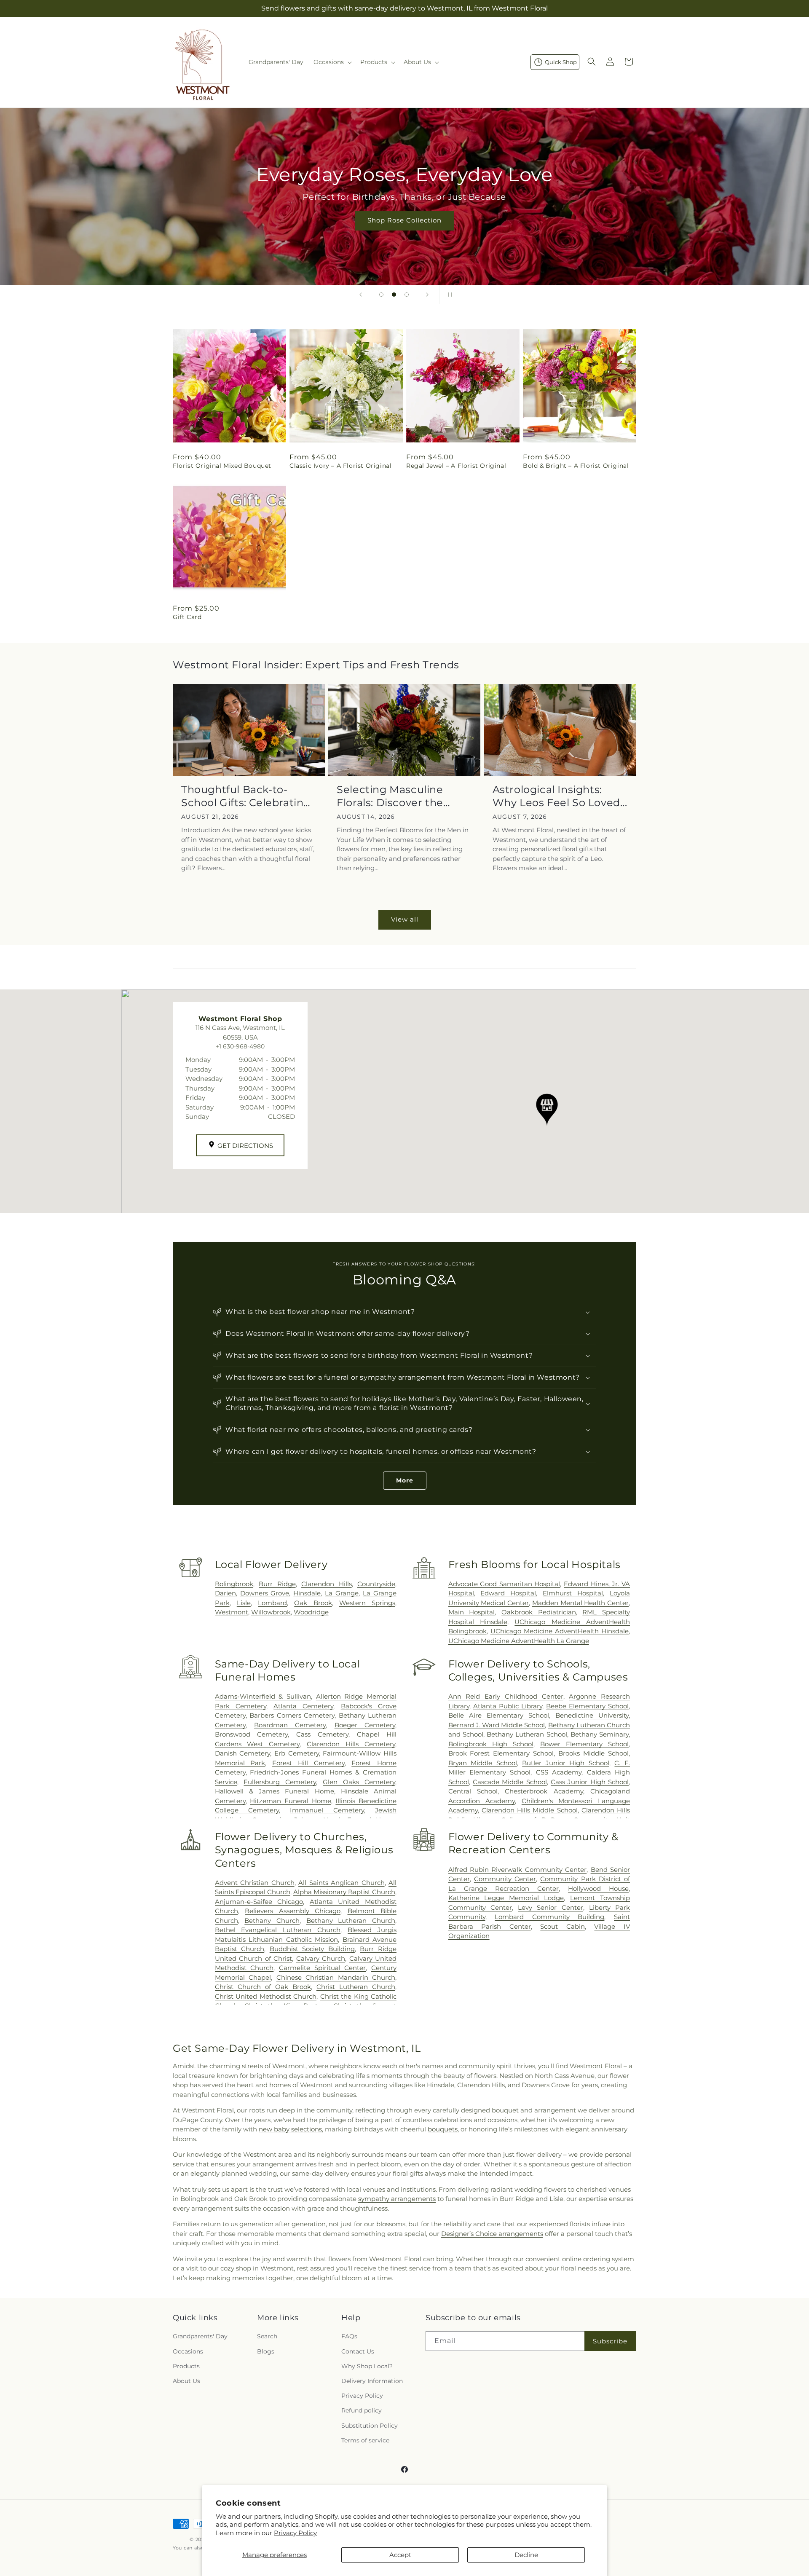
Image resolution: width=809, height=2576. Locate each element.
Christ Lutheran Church (356, 1987)
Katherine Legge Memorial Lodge (506, 1898)
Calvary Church (321, 1958)
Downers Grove (265, 1593)
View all (405, 919)
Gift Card (187, 617)
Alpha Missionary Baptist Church (344, 1892)
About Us (186, 2381)
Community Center (505, 1879)
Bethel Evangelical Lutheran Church (278, 1930)
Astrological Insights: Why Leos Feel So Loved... (560, 796)
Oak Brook (313, 1603)
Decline (526, 2555)
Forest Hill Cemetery (308, 1763)
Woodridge (311, 1612)
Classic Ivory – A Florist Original (340, 466)
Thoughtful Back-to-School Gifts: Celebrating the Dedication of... (246, 796)
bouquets (443, 2129)
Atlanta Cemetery (303, 1706)
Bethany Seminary (600, 1734)
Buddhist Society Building (312, 1949)
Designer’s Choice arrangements (492, 2234)
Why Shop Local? (367, 2366)
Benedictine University (592, 1715)
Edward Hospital (508, 1593)
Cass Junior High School (590, 1782)
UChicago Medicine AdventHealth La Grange (519, 1641)
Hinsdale (307, 1593)
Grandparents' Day (200, 2336)
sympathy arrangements (397, 2199)
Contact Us (358, 2351)
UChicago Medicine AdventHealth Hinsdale (560, 1631)
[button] (332, 62)
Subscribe (610, 2341)
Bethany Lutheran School (527, 1734)
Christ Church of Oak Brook (263, 1987)
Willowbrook (271, 1612)
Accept (400, 2555)
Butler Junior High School (566, 1763)
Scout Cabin (563, 1926)
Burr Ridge (277, 1584)
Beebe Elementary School (587, 1706)
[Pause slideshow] (448, 295)
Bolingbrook (234, 1584)
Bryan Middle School (483, 1763)
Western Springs (367, 1603)
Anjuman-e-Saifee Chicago (259, 1902)
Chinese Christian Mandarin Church (336, 1977)
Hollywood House (598, 1888)
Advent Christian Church (255, 1883)
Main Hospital (472, 1612)
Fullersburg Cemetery (280, 1782)
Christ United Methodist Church (266, 1996)
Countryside (376, 1584)
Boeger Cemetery (365, 1725)
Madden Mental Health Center (580, 1603)
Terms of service (365, 2440)
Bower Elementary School (584, 1744)
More (405, 1480)
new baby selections (290, 2129)
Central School (473, 1791)
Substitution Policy (370, 2426)
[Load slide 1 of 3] (381, 295)
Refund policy (362, 2410)
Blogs (266, 2351)
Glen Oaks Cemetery (359, 1782)
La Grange (342, 1593)
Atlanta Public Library (508, 1706)
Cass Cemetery (322, 1734)
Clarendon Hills (326, 1584)
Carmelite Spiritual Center (322, 1968)
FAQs (349, 2336)
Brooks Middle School (593, 1753)
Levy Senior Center (550, 1907)
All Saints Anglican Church (341, 1883)
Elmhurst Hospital (573, 1593)
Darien (225, 1593)
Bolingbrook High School (491, 1744)
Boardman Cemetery (290, 1725)
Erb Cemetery (297, 1753)
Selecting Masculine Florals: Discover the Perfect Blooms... (390, 796)
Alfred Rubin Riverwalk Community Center (518, 1870)
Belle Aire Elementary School (499, 1715)
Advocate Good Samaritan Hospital (504, 1584)
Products (186, 2366)
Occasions (188, 2351)
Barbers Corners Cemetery (292, 1715)
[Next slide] (427, 295)
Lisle (244, 1603)
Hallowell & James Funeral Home (275, 1791)
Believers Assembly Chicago (293, 1911)
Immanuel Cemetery (327, 1810)
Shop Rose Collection (404, 220)
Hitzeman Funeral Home (290, 1801)
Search (267, 2336)
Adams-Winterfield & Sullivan (263, 1696)
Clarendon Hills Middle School (530, 1810)
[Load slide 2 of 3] (394, 295)
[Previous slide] (361, 295)
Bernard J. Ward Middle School (497, 1725)
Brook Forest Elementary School (501, 1753)
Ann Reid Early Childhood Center (506, 1696)
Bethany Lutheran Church (351, 1921)
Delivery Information (372, 2381)
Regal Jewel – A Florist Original (456, 466)
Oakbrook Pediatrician (539, 1612)
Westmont (232, 1612)
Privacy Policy (295, 2533)
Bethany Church (272, 1921)
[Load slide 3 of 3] (407, 295)
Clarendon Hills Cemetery (351, 1744)
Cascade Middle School (510, 1782)
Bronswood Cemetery (252, 1734)
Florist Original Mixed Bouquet (222, 466)
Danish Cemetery (243, 1753)
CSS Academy (559, 1772)
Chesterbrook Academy (544, 1791)
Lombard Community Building (549, 1917)
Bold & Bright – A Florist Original (576, 466)
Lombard (272, 1603)
